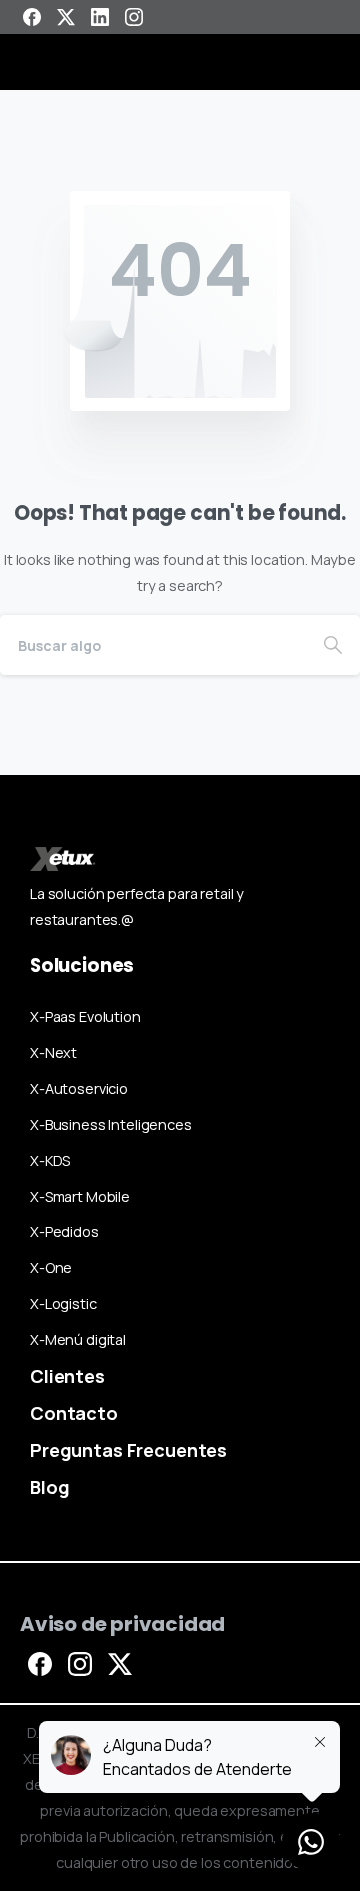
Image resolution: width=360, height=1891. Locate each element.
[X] (66, 17)
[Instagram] (134, 17)
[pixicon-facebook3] (40, 1662)
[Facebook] (32, 17)
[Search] (333, 645)
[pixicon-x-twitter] (120, 1662)
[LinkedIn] (100, 17)
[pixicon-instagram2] (80, 1662)
